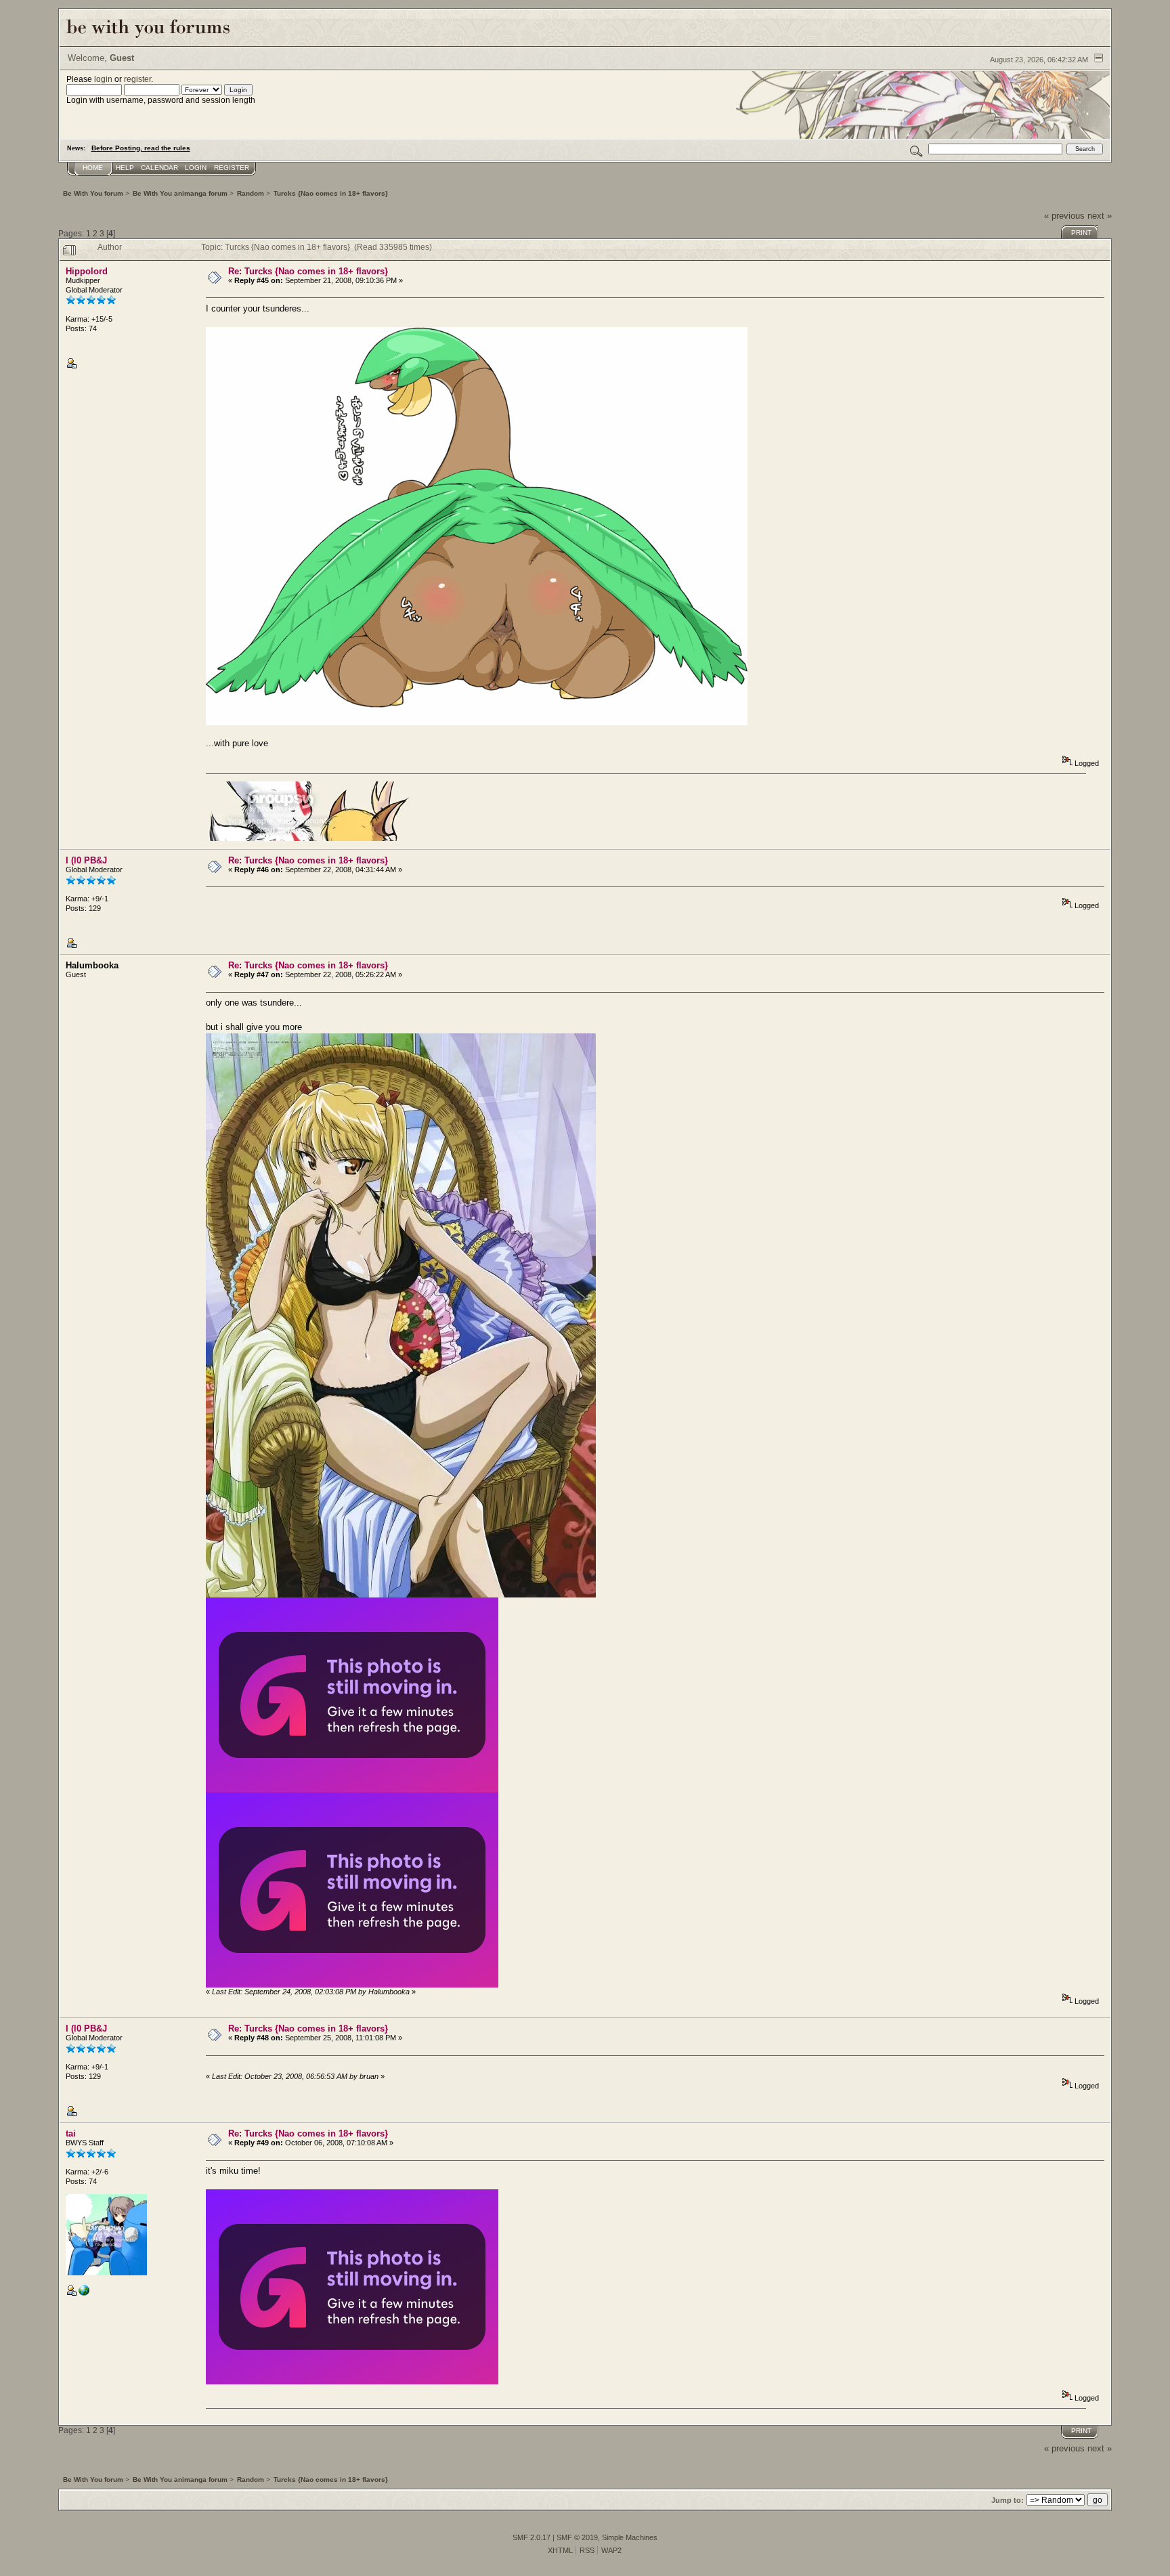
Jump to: (1007, 2500)
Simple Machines (630, 2537)
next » (1100, 216)
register (137, 79)
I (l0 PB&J (86, 860)
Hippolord (87, 271)
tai (71, 2133)
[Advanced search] (916, 149)
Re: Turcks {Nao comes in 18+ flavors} (308, 271)
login (103, 79)
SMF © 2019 (577, 2537)
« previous (1064, 216)
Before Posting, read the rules (141, 148)
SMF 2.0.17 (532, 2537)
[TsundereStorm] (84, 2293)
